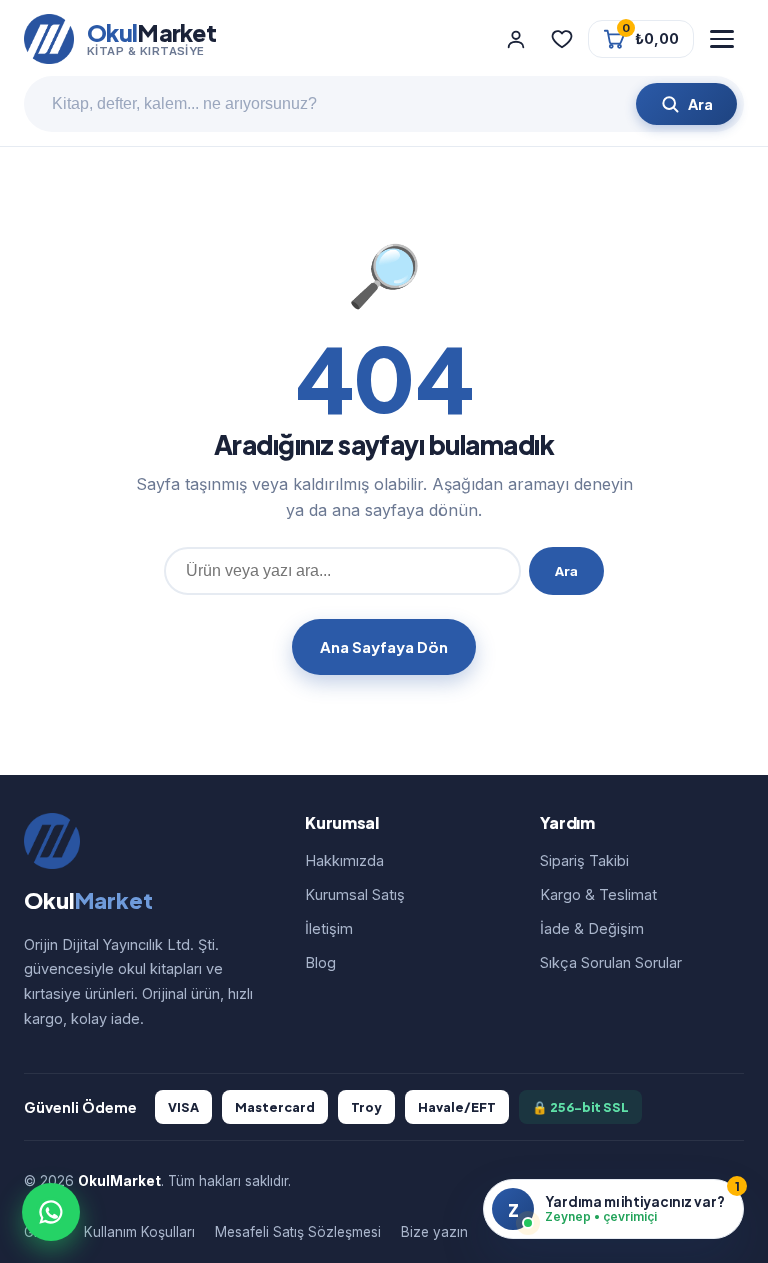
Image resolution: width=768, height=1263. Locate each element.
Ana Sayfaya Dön (384, 646)
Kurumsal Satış (355, 894)
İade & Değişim (592, 928)
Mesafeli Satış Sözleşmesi (298, 1232)
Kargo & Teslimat (598, 894)
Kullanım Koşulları (139, 1232)
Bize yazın (434, 1232)
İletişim (329, 928)
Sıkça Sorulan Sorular (611, 962)
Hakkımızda (344, 860)
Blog (320, 962)
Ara (566, 571)
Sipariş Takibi (584, 860)
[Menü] (722, 39)
